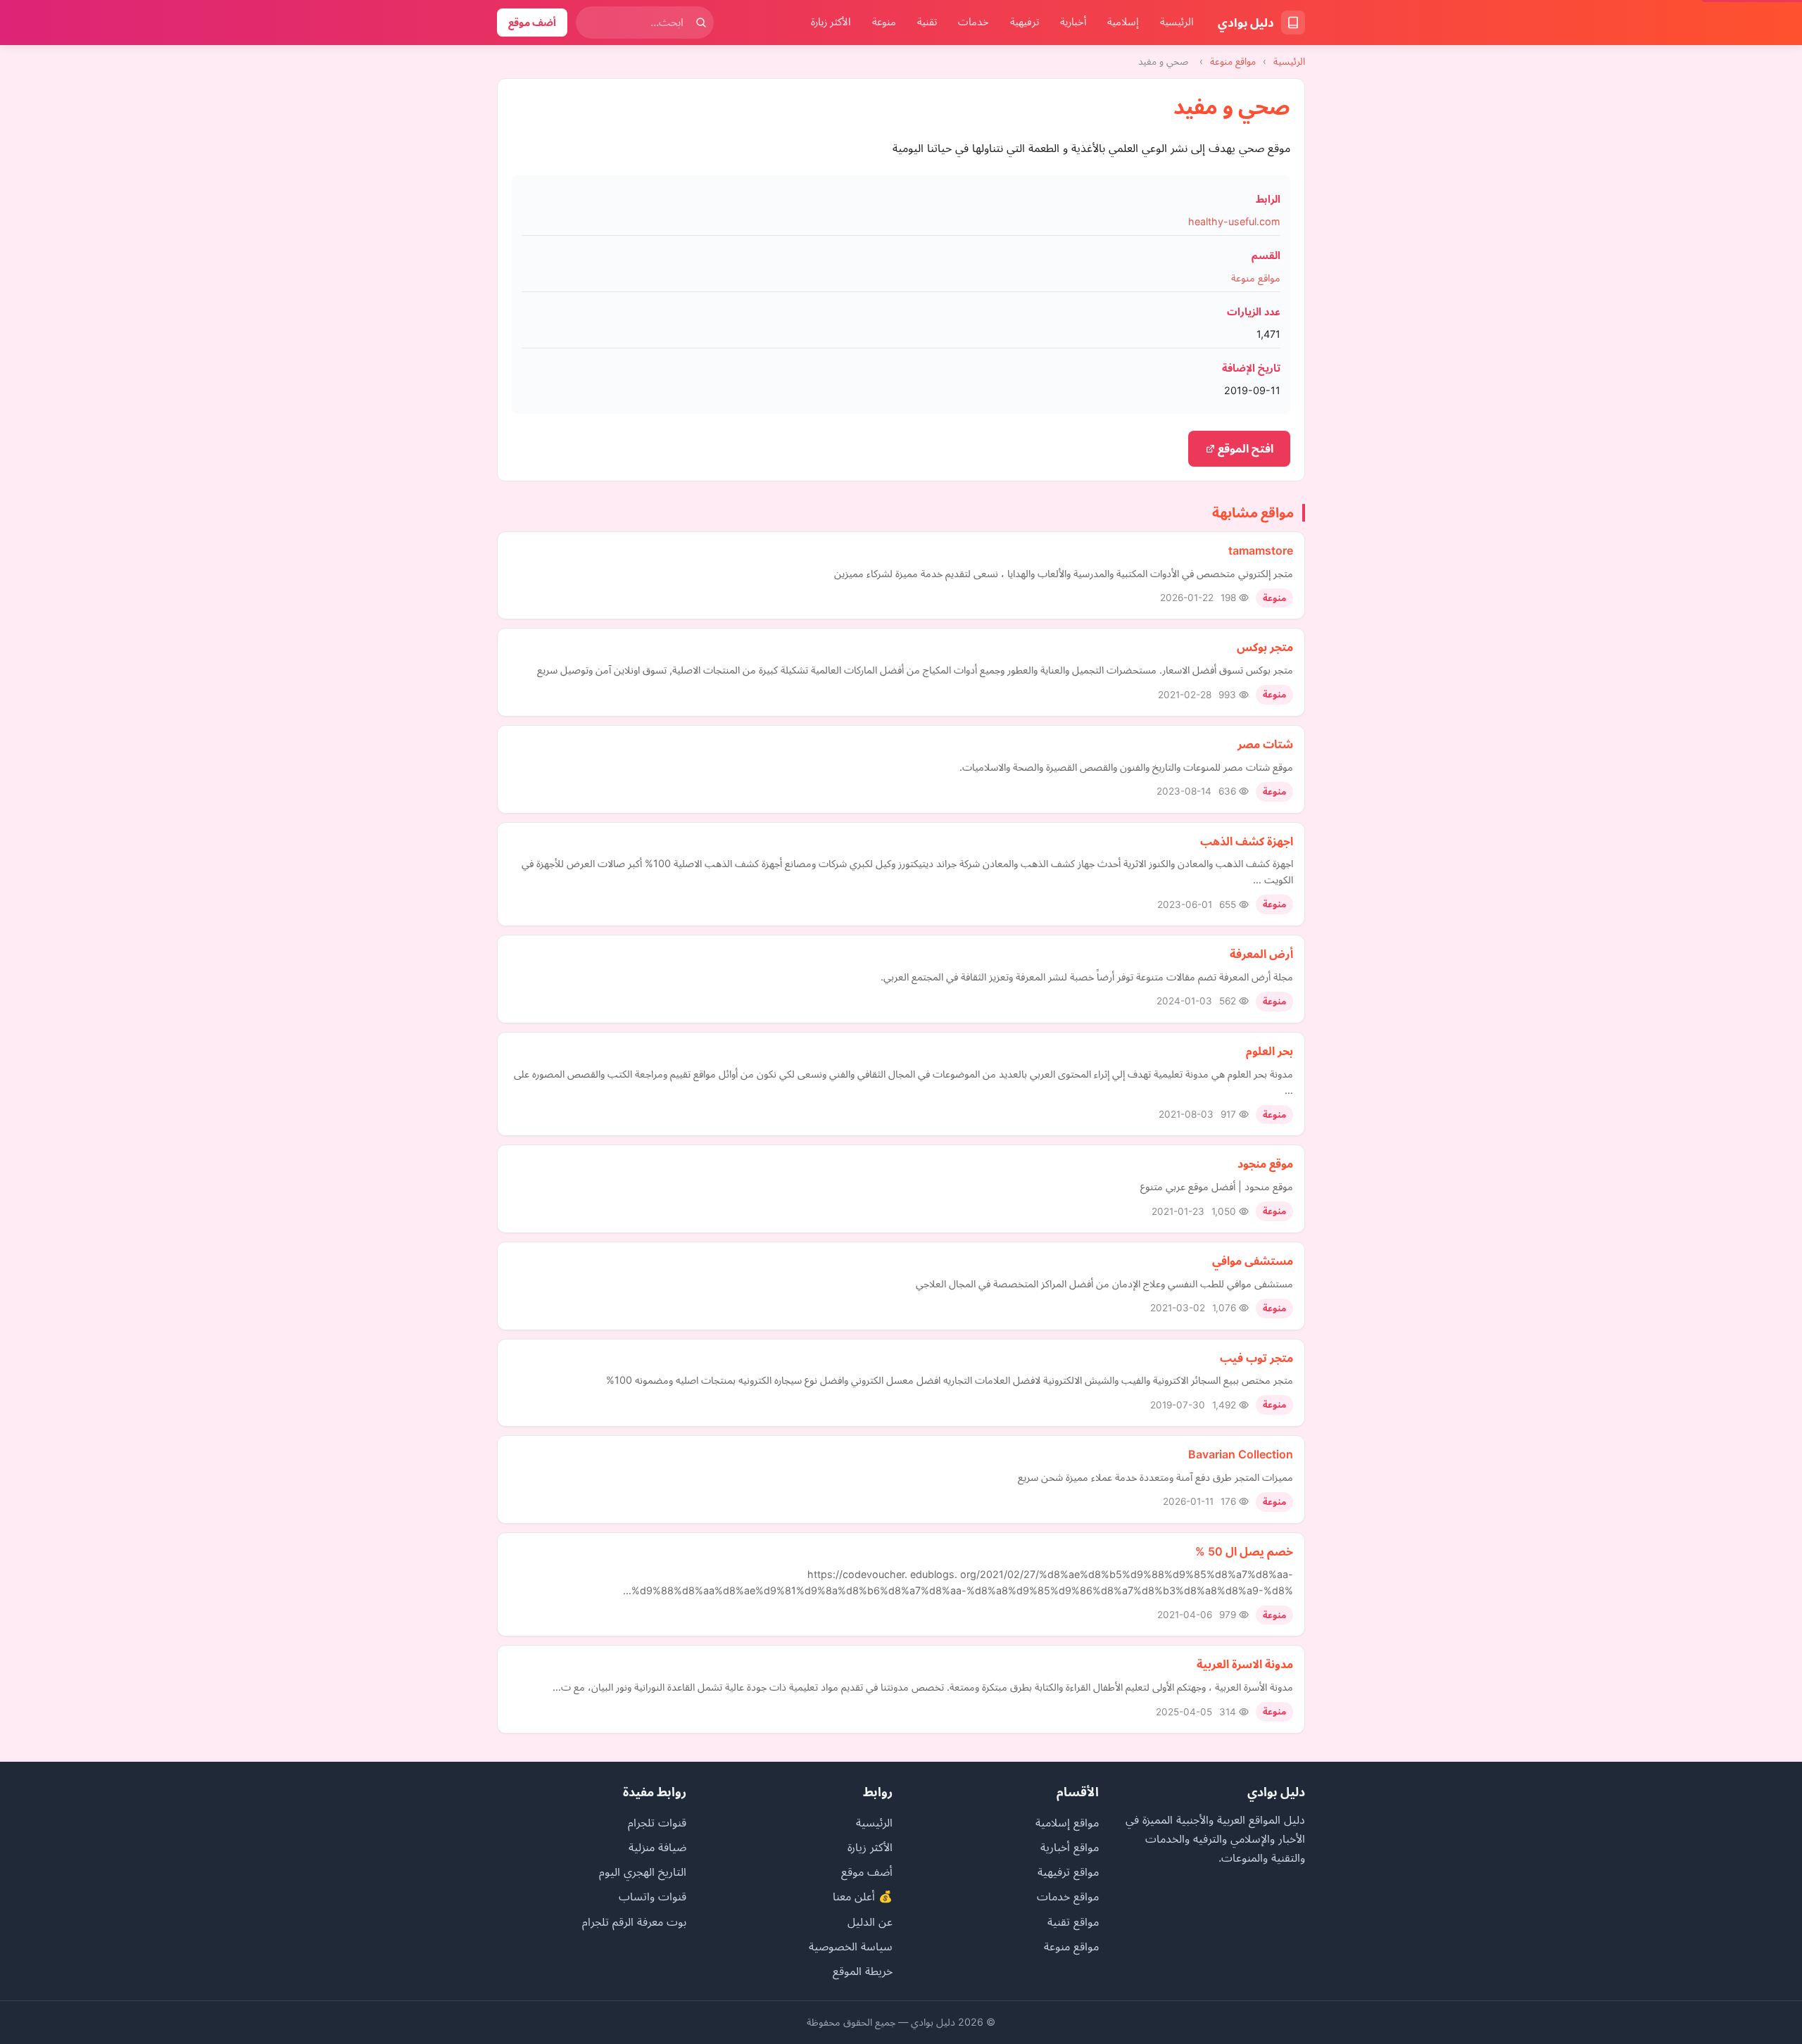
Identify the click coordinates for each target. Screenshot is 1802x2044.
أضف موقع (532, 22)
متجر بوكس (1265, 647)
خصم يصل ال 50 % (1244, 1551)
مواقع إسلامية (1067, 1822)
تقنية (927, 22)
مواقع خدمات (1068, 1896)
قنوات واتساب (653, 1896)
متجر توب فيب (1256, 1358)
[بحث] (701, 23)
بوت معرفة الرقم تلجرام (634, 1922)
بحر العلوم (1269, 1051)
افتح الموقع (1244, 448)
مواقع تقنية (1073, 1922)
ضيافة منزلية (657, 1847)
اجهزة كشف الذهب (1247, 841)
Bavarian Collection (1241, 1454)
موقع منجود (1265, 1163)
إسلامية (1123, 22)
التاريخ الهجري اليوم (643, 1872)
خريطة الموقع (863, 1971)
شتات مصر (1265, 744)
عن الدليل (870, 1922)
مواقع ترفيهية (1068, 1872)
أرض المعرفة (1261, 954)
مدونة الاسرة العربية (1245, 1664)
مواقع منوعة (1233, 61)
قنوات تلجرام (657, 1822)
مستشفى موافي (1253, 1261)
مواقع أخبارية (1070, 1847)
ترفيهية (1025, 22)
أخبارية (1073, 22)
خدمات (974, 22)
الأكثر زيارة (831, 22)
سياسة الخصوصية (851, 1946)
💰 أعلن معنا (863, 1896)
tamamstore (1261, 550)
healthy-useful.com (1234, 221)
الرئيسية (1177, 22)
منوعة (884, 22)
